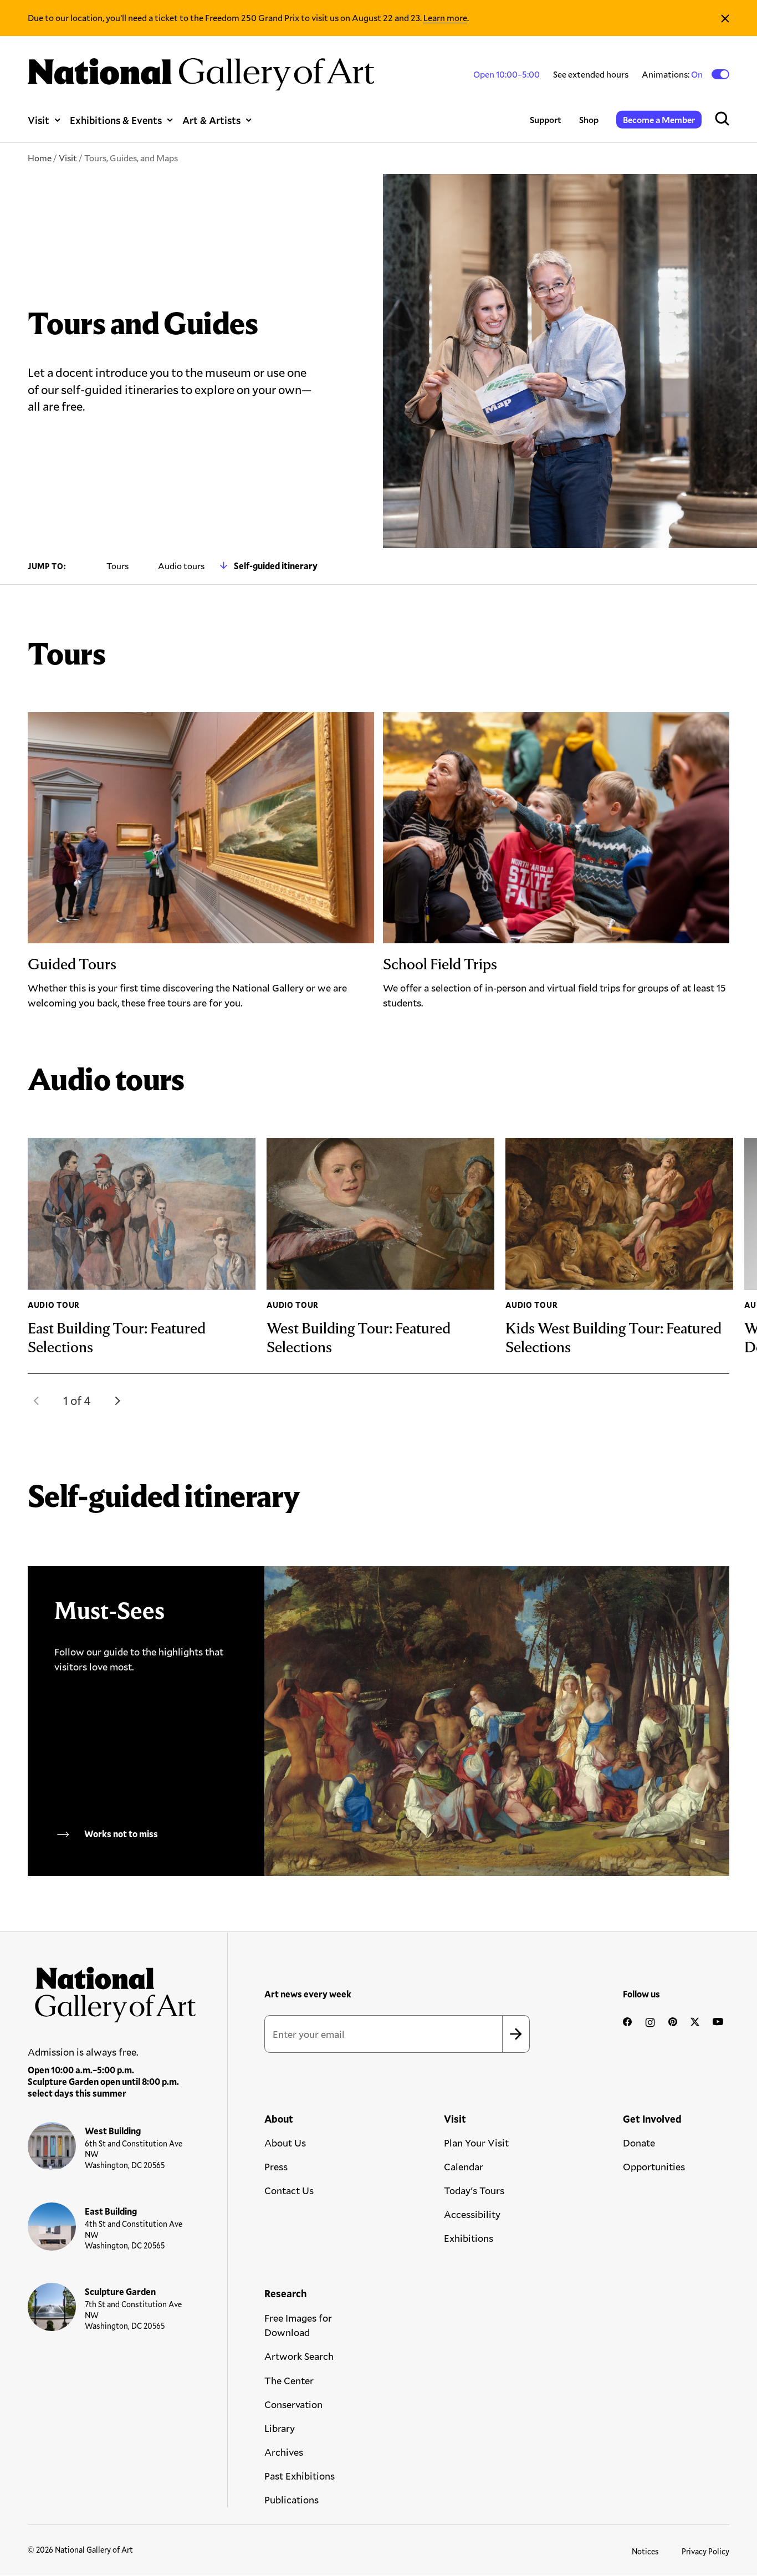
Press (276, 2166)
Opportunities (654, 2166)
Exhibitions (469, 2238)
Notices (645, 2551)
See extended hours (591, 74)
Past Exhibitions (300, 2476)
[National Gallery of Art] (112, 1990)
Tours (117, 566)
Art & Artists (211, 120)
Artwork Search (299, 2356)
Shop (589, 119)
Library (280, 2428)
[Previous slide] (37, 1401)
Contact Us (289, 2190)
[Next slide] (117, 1401)
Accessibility (472, 2214)
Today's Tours (474, 2190)
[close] (725, 18)
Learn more (445, 17)
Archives (284, 2452)
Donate (639, 2143)
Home (40, 158)
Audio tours (181, 566)
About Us (285, 2143)
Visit (39, 120)
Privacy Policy (705, 2551)
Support (546, 119)
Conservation (293, 2404)
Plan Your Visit (476, 2143)
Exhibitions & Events (116, 120)
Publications (291, 2500)
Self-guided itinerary (276, 566)
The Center (289, 2380)
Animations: (673, 74)
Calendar (464, 2166)
